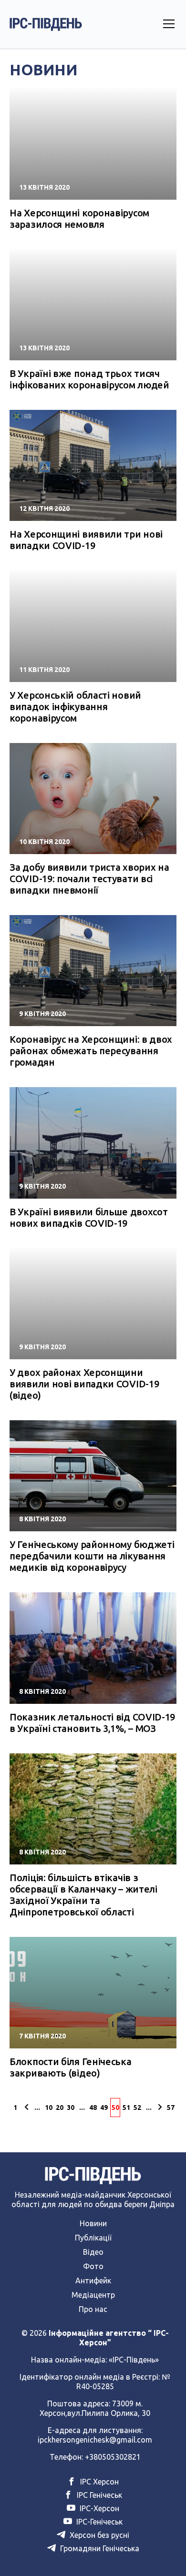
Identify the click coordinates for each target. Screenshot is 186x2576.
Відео (93, 2252)
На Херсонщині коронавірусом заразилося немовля (79, 219)
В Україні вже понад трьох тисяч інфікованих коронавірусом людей (89, 379)
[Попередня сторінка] (26, 2108)
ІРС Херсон (98, 2482)
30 (71, 2108)
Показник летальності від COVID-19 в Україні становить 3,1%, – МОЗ (92, 1723)
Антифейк (93, 2281)
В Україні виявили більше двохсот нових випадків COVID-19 (88, 1217)
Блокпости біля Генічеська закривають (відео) (71, 2067)
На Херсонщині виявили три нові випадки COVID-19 (86, 540)
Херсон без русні (98, 2535)
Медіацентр (93, 2295)
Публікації (93, 2238)
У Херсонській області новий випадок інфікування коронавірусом (75, 707)
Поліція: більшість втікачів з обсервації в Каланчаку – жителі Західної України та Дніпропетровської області (83, 1895)
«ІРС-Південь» (134, 2360)
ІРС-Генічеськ (98, 2522)
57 (171, 2108)
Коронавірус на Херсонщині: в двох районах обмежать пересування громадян (91, 1051)
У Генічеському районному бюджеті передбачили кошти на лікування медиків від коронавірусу (92, 1556)
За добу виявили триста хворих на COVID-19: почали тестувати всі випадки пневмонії (89, 879)
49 (104, 2108)
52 (137, 2108)
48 (93, 2108)
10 (49, 2108)
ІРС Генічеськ (98, 2495)
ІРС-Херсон (98, 2508)
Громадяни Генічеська (99, 2548)
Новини (93, 2223)
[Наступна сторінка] (160, 2108)
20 (60, 2108)
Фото (93, 2266)
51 (126, 2108)
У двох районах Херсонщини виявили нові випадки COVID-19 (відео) (84, 1384)
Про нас (93, 2309)
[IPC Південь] (46, 24)
